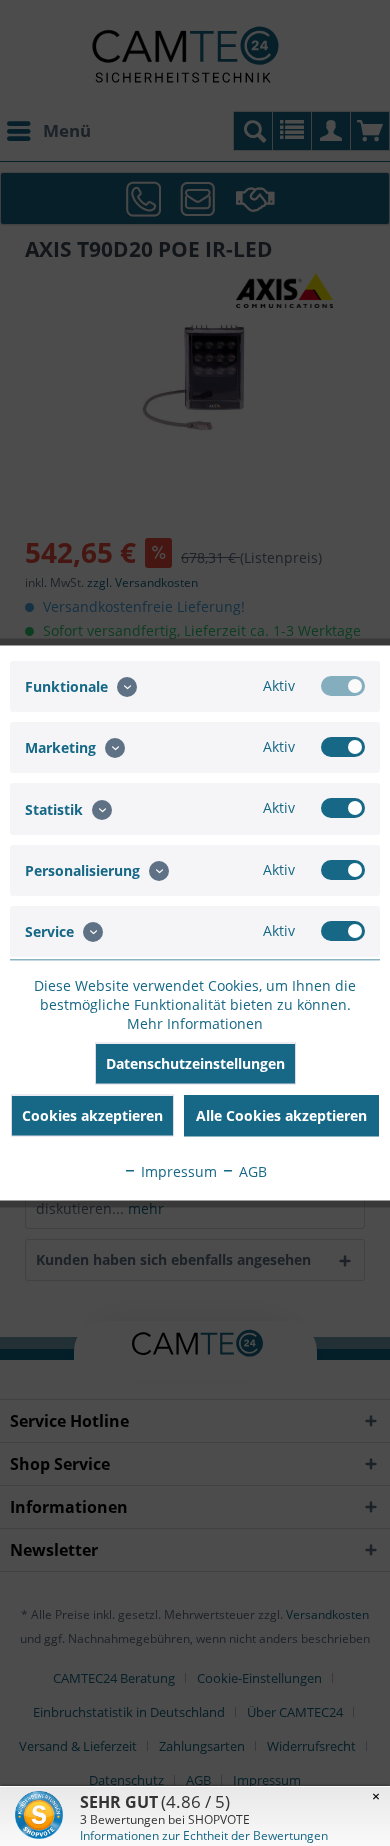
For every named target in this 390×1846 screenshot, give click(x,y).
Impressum (177, 1171)
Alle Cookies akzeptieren (281, 1115)
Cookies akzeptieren (92, 1115)
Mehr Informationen (195, 1023)
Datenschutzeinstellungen (195, 1063)
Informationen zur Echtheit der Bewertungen (204, 1835)
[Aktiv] (343, 686)
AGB (251, 1171)
